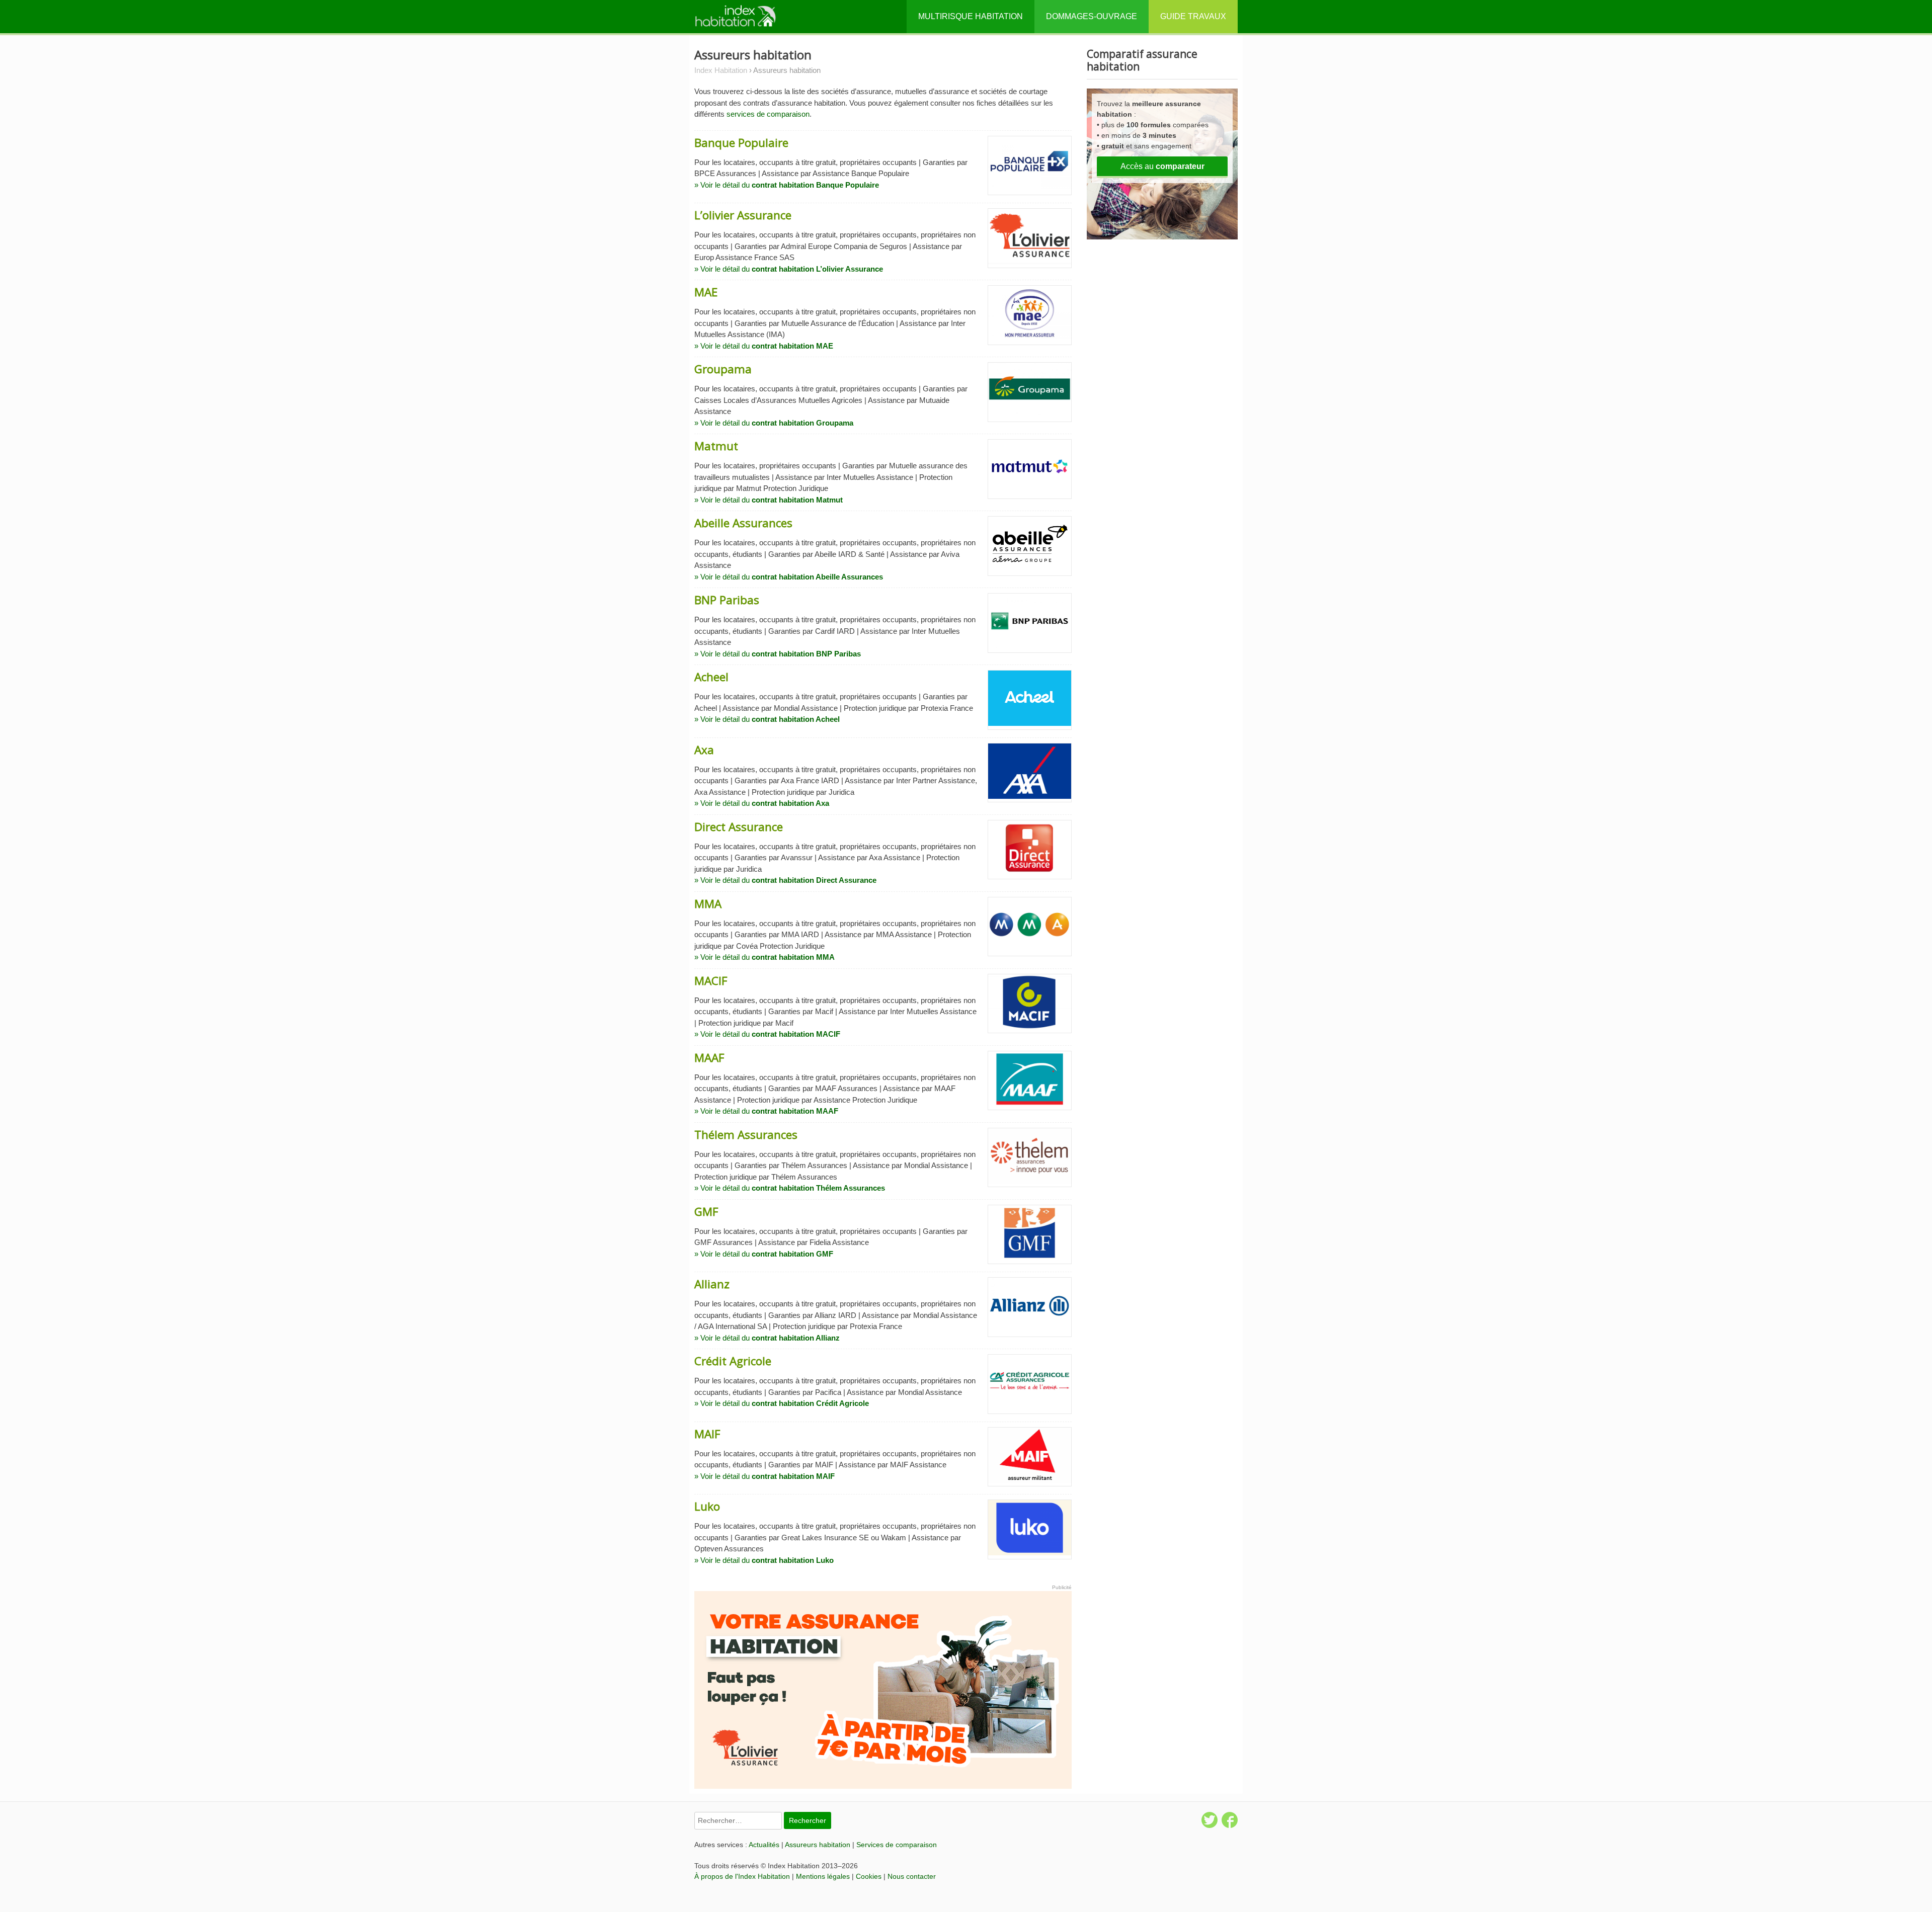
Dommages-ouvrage (1092, 16)
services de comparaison (768, 114)
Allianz (712, 1284)
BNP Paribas (727, 600)
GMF (706, 1212)
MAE (706, 292)
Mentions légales (823, 1876)
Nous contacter (912, 1876)
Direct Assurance (739, 827)
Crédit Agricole (733, 1361)
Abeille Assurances (743, 523)
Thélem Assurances (746, 1135)
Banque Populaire (741, 143)
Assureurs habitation (818, 1845)
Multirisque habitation (971, 16)
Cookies (869, 1876)
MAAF (709, 1058)
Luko (707, 1506)
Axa (704, 750)
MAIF (707, 1434)
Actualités (764, 1845)
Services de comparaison (897, 1845)
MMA (708, 904)
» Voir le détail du (787, 185)
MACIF (711, 981)
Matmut (716, 446)
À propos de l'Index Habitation (742, 1876)
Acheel (711, 677)
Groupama (723, 369)
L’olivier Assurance (743, 215)
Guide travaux (1193, 16)
